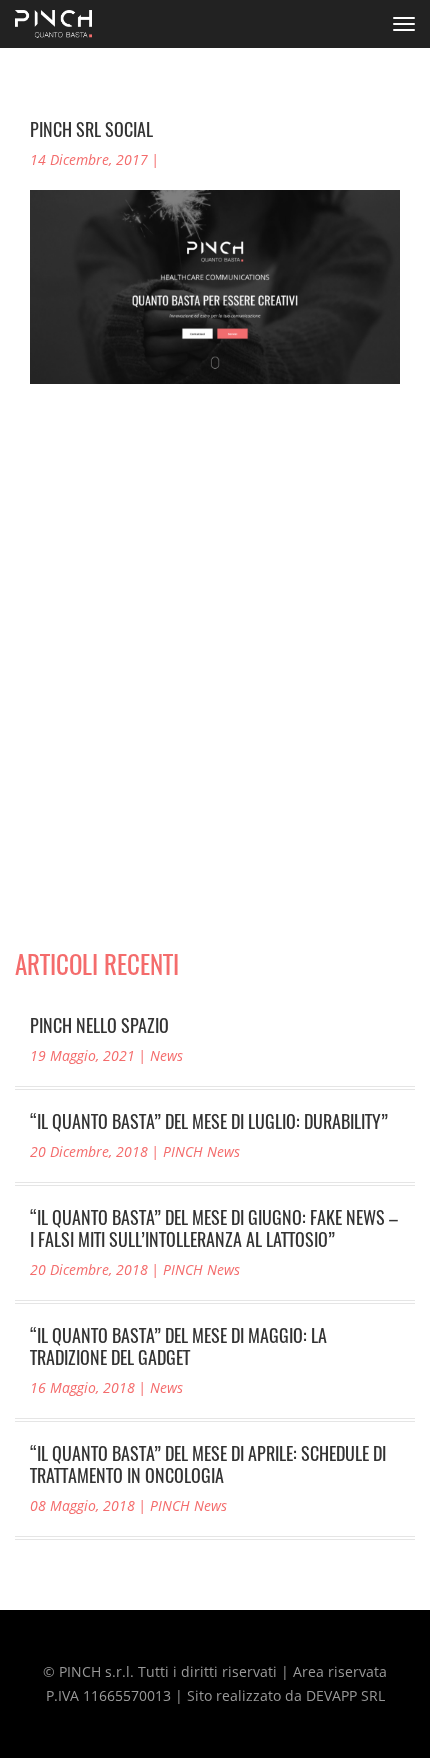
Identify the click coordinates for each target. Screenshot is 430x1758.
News (166, 1055)
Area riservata (340, 1671)
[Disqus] (215, 699)
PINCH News (201, 1151)
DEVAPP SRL (345, 1695)
